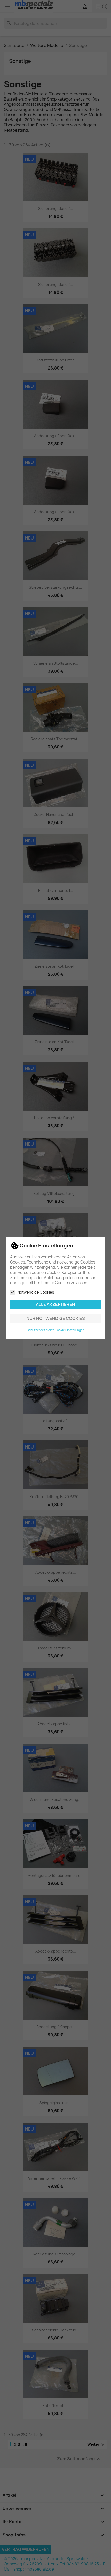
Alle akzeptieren (55, 1304)
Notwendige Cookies (36, 1292)
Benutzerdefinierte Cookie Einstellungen (56, 1330)
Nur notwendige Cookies (56, 1318)
